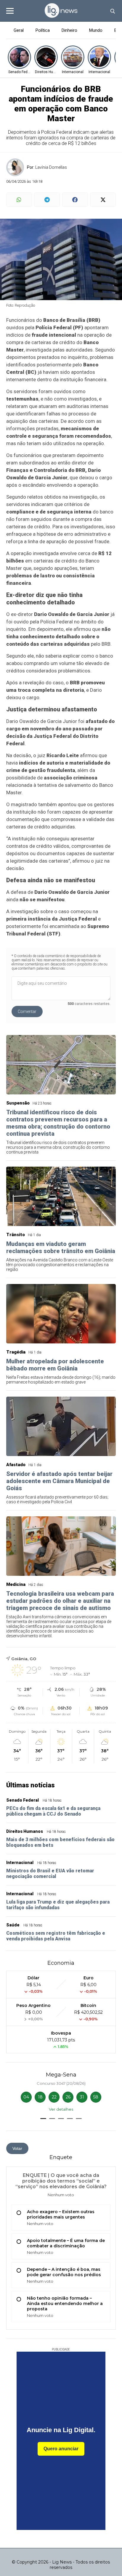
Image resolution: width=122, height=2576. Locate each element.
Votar (17, 2148)
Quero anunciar (61, 2449)
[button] (43, 2119)
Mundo (96, 30)
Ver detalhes (61, 2109)
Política (43, 30)
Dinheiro (69, 30)
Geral (19, 30)
